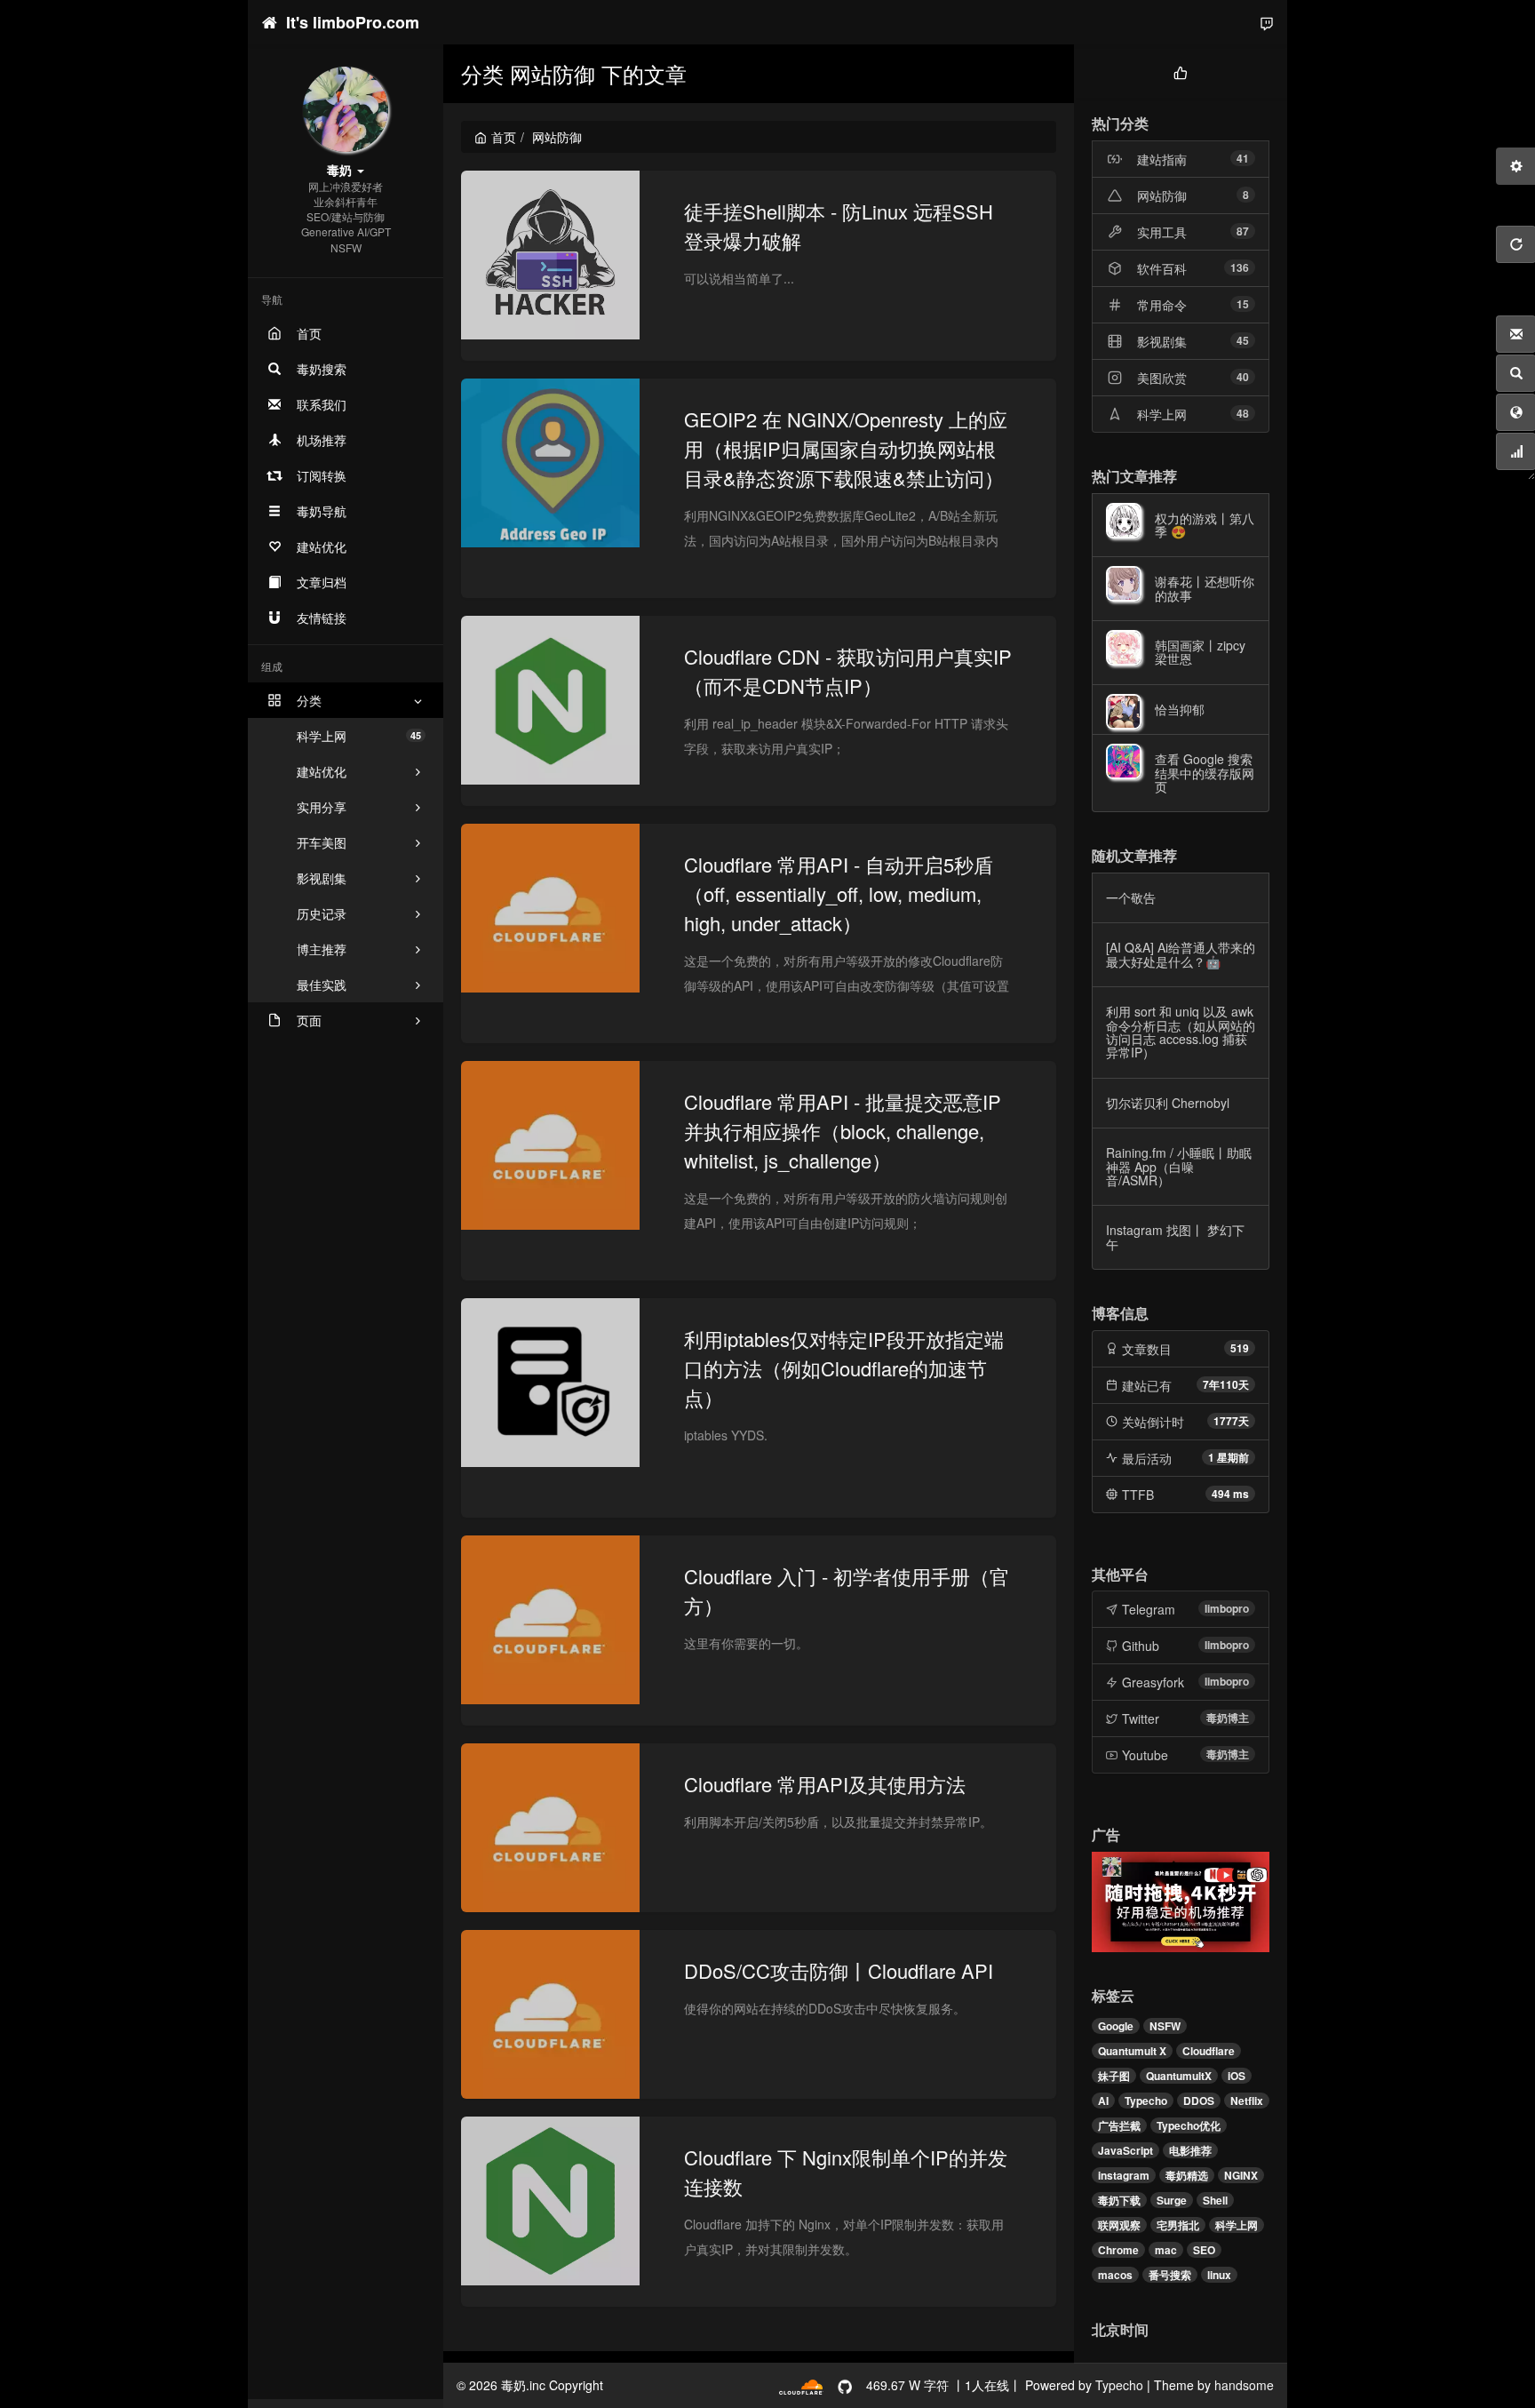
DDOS (1199, 2101)
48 (1243, 413)
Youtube (1145, 1755)
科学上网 (359, 736)
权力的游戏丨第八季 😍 (1205, 525)
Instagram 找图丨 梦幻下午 (1175, 1236)
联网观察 (1119, 2225)
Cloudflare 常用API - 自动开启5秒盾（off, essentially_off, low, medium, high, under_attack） (839, 893)
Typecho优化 (1189, 2125)
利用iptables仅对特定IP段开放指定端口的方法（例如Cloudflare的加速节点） (844, 1368)
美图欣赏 (1162, 378)
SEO (1204, 2250)
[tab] (1181, 71)
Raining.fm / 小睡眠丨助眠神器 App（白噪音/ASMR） (1179, 1166)
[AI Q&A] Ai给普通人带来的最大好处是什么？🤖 (1181, 954)
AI (1103, 2101)
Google (1116, 2026)
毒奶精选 (1187, 2175)
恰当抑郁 (1180, 709)
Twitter (1141, 1718)
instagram (1124, 2175)
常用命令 (1162, 305)
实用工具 (1162, 232)
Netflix (1247, 2101)
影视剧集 (1162, 341)
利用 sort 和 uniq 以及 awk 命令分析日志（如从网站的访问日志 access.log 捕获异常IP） (1181, 1032)
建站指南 (1162, 159)
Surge (1172, 2200)
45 (1243, 340)
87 (1243, 231)
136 (1240, 267)
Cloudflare (1209, 2051)
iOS (1237, 2076)
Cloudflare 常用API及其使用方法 (825, 1784)
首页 (504, 137)
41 (1243, 158)
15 (1243, 304)
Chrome (1118, 2250)
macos (1115, 2275)
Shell (1215, 2200)
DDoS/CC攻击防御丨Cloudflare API (839, 1970)
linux (1219, 2275)
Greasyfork (1153, 1682)
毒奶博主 (1228, 1718)
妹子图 (1114, 2076)
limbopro (1227, 1608)
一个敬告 (1131, 897)
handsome (1244, 2385)
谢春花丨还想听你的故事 (1205, 588)
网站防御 (1162, 195)
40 (1243, 377)
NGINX (1241, 2175)
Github (1141, 1646)
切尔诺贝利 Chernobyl (1168, 1103)
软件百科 (1162, 268)
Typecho (1146, 2101)
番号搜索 (1170, 2275)
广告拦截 (1119, 2125)
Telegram (1149, 1609)
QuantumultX (1179, 2076)
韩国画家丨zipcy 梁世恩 (1200, 652)
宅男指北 (1178, 2225)
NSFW (1165, 2026)
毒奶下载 (1119, 2200)
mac (1166, 2250)
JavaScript (1125, 2150)
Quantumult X (1132, 2051)
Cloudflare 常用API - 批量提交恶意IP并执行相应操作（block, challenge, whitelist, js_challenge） (843, 1131)
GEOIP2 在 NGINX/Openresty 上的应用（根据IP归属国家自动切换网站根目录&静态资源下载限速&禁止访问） (846, 448)
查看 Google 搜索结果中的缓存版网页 (1205, 773)
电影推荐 (1190, 2150)
